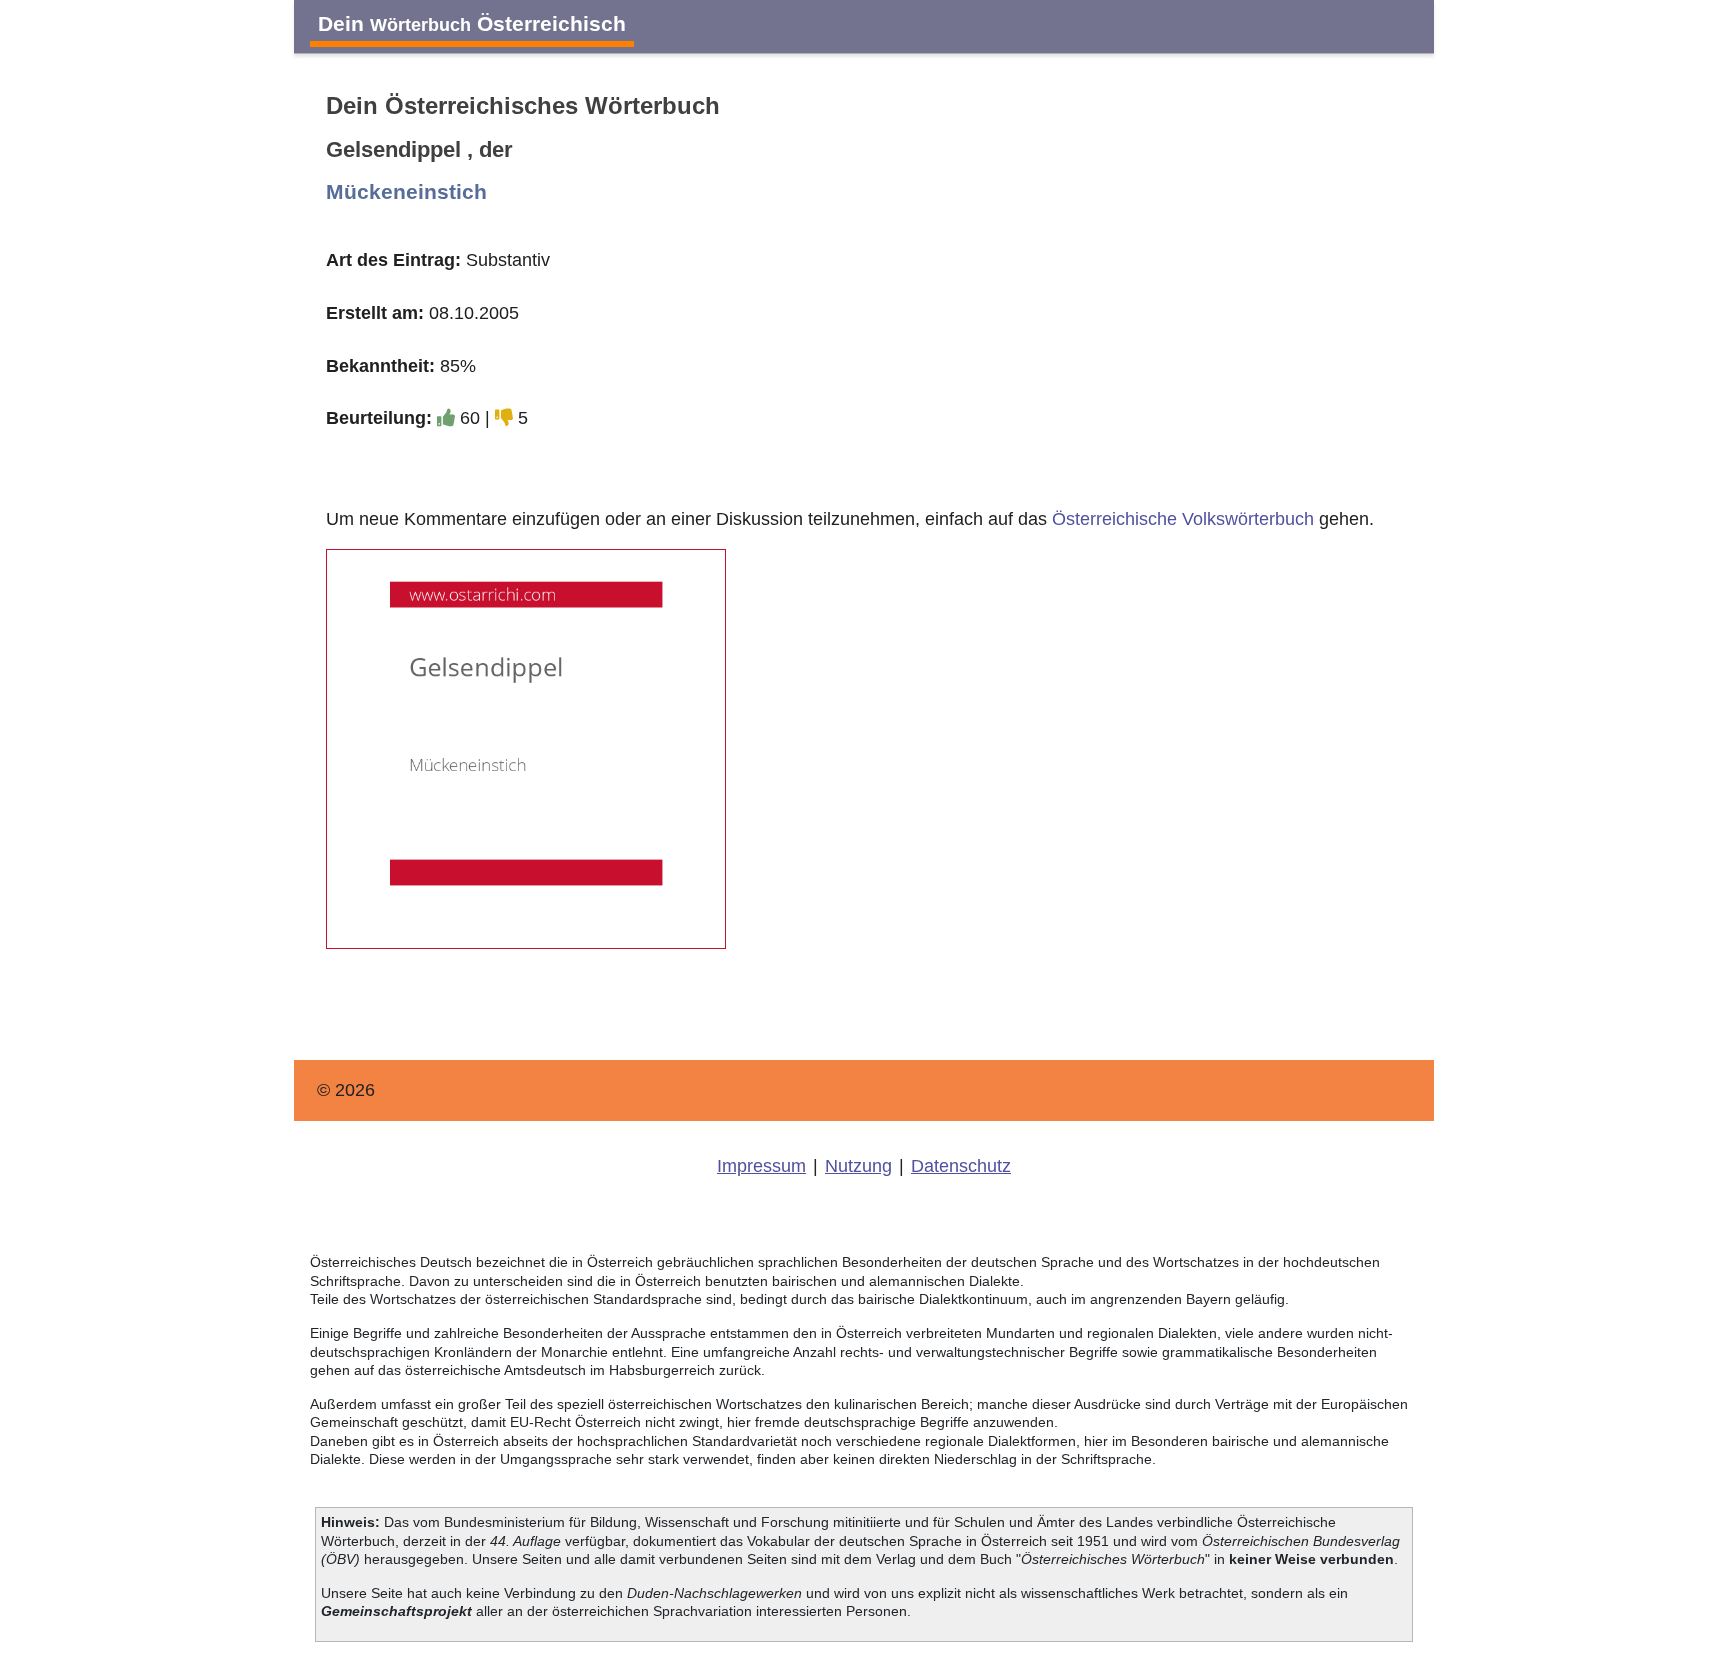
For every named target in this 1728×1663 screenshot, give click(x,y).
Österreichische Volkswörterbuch (1183, 519)
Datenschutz (961, 1166)
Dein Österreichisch (472, 23)
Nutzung (858, 1166)
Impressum (761, 1166)
